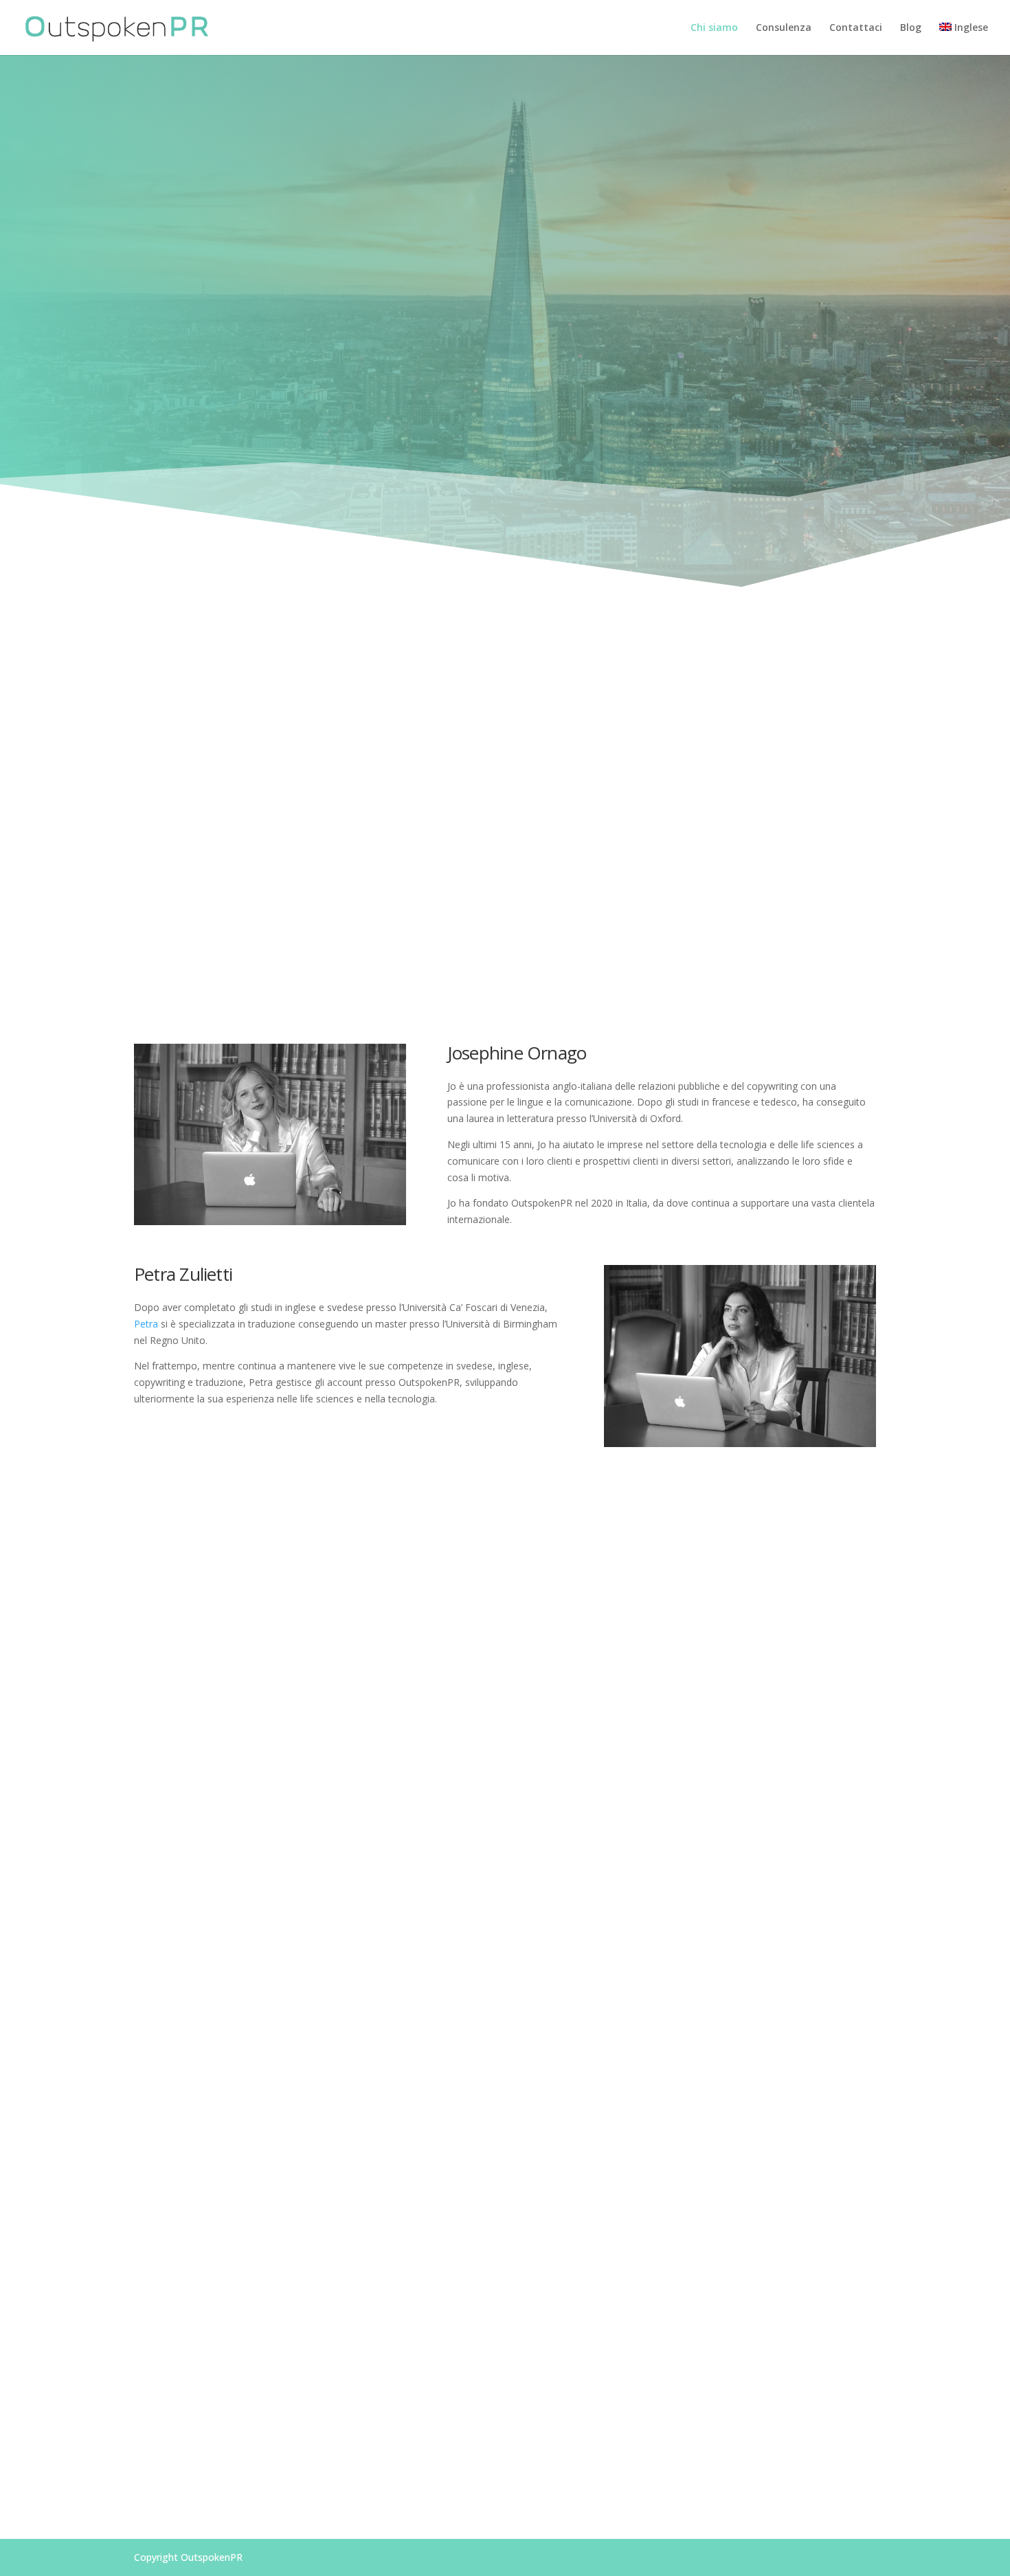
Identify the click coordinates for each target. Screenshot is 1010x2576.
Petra (146, 1324)
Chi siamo (714, 28)
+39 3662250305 (505, 2470)
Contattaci (856, 28)
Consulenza (784, 28)
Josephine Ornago (545, 710)
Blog (911, 28)
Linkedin (802, 2470)
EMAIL (216, 2470)
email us (575, 380)
